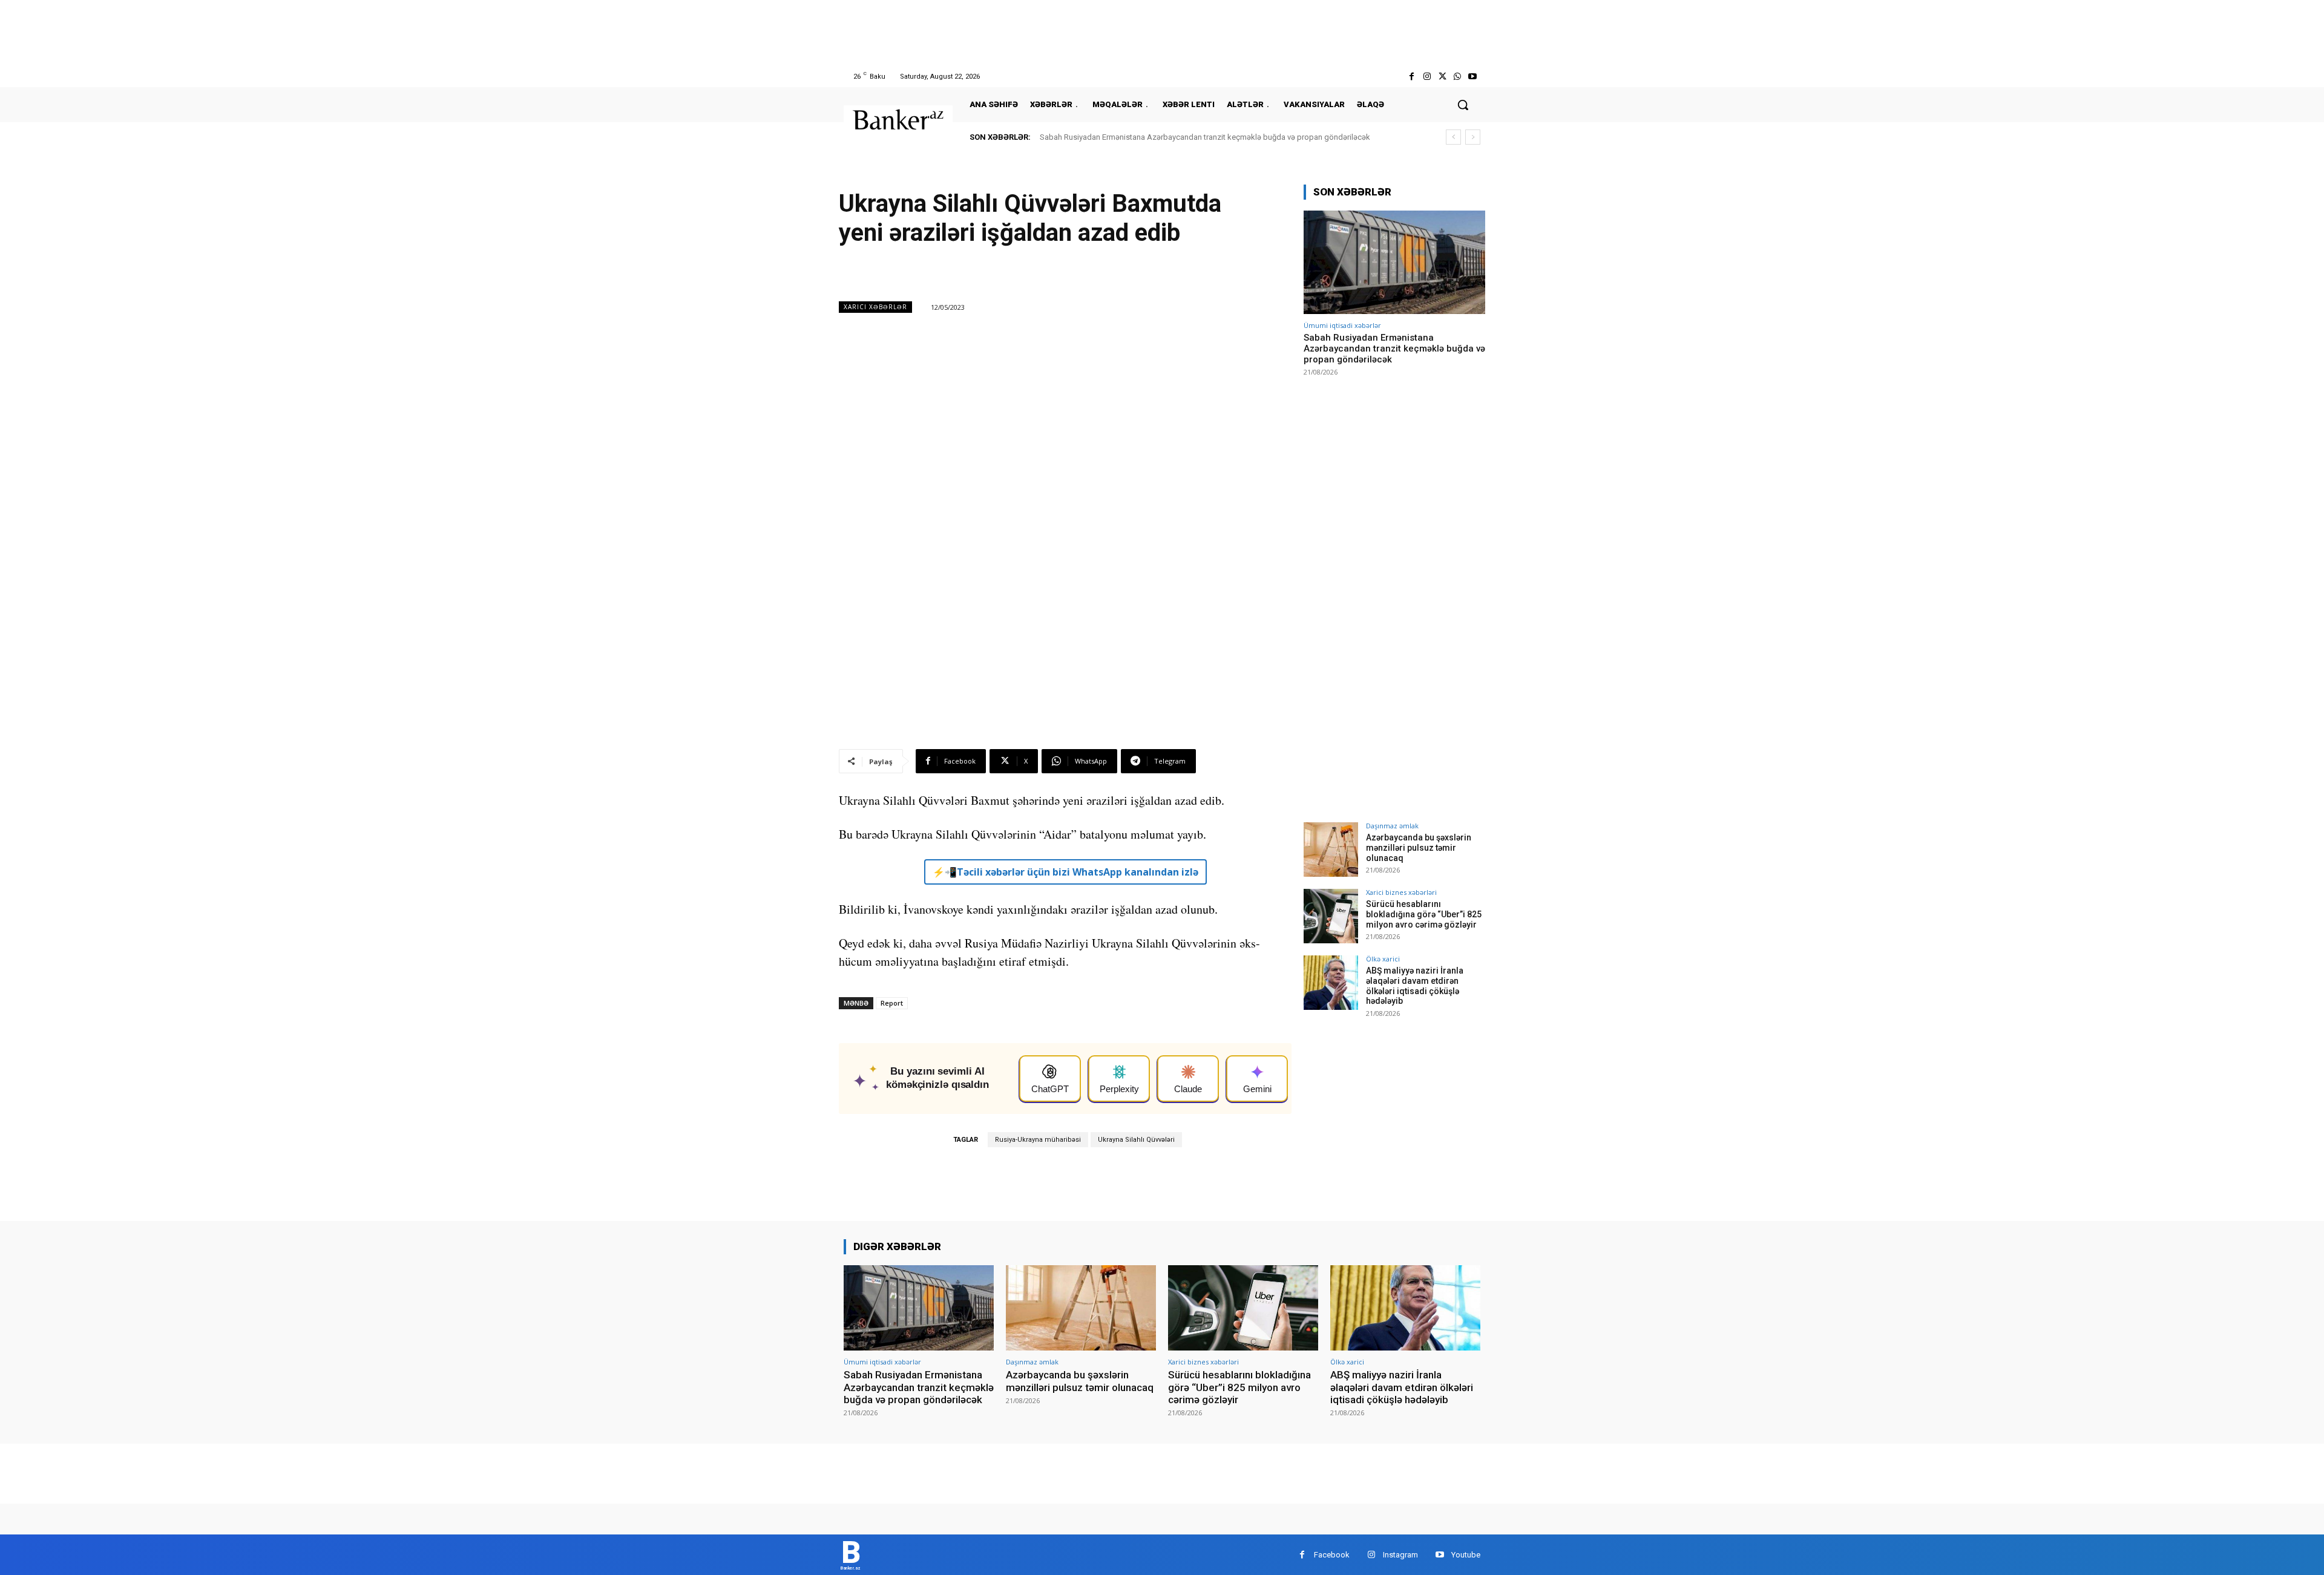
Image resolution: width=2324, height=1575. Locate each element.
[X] (1442, 77)
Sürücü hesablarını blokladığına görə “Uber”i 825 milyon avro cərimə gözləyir (1424, 914)
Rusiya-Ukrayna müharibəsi (1038, 1140)
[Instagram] (1427, 77)
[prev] (1453, 137)
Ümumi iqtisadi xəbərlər (1342, 325)
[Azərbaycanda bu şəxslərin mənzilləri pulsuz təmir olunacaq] (1331, 850)
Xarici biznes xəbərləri (1401, 892)
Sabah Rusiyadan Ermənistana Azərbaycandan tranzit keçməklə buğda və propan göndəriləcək (1205, 137)
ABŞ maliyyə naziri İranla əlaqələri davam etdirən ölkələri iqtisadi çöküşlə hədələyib (1415, 986)
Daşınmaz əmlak (1392, 826)
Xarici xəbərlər (875, 307)
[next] (1473, 137)
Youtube (1466, 1555)
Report (892, 1003)
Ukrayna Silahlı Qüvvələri (1136, 1140)
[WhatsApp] (1458, 77)
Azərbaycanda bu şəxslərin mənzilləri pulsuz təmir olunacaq (1419, 848)
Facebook (1332, 1555)
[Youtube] (1473, 77)
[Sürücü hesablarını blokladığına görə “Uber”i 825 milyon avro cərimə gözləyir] (1331, 916)
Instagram (1400, 1555)
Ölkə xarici (1383, 959)
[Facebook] (1412, 77)
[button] (1463, 105)
